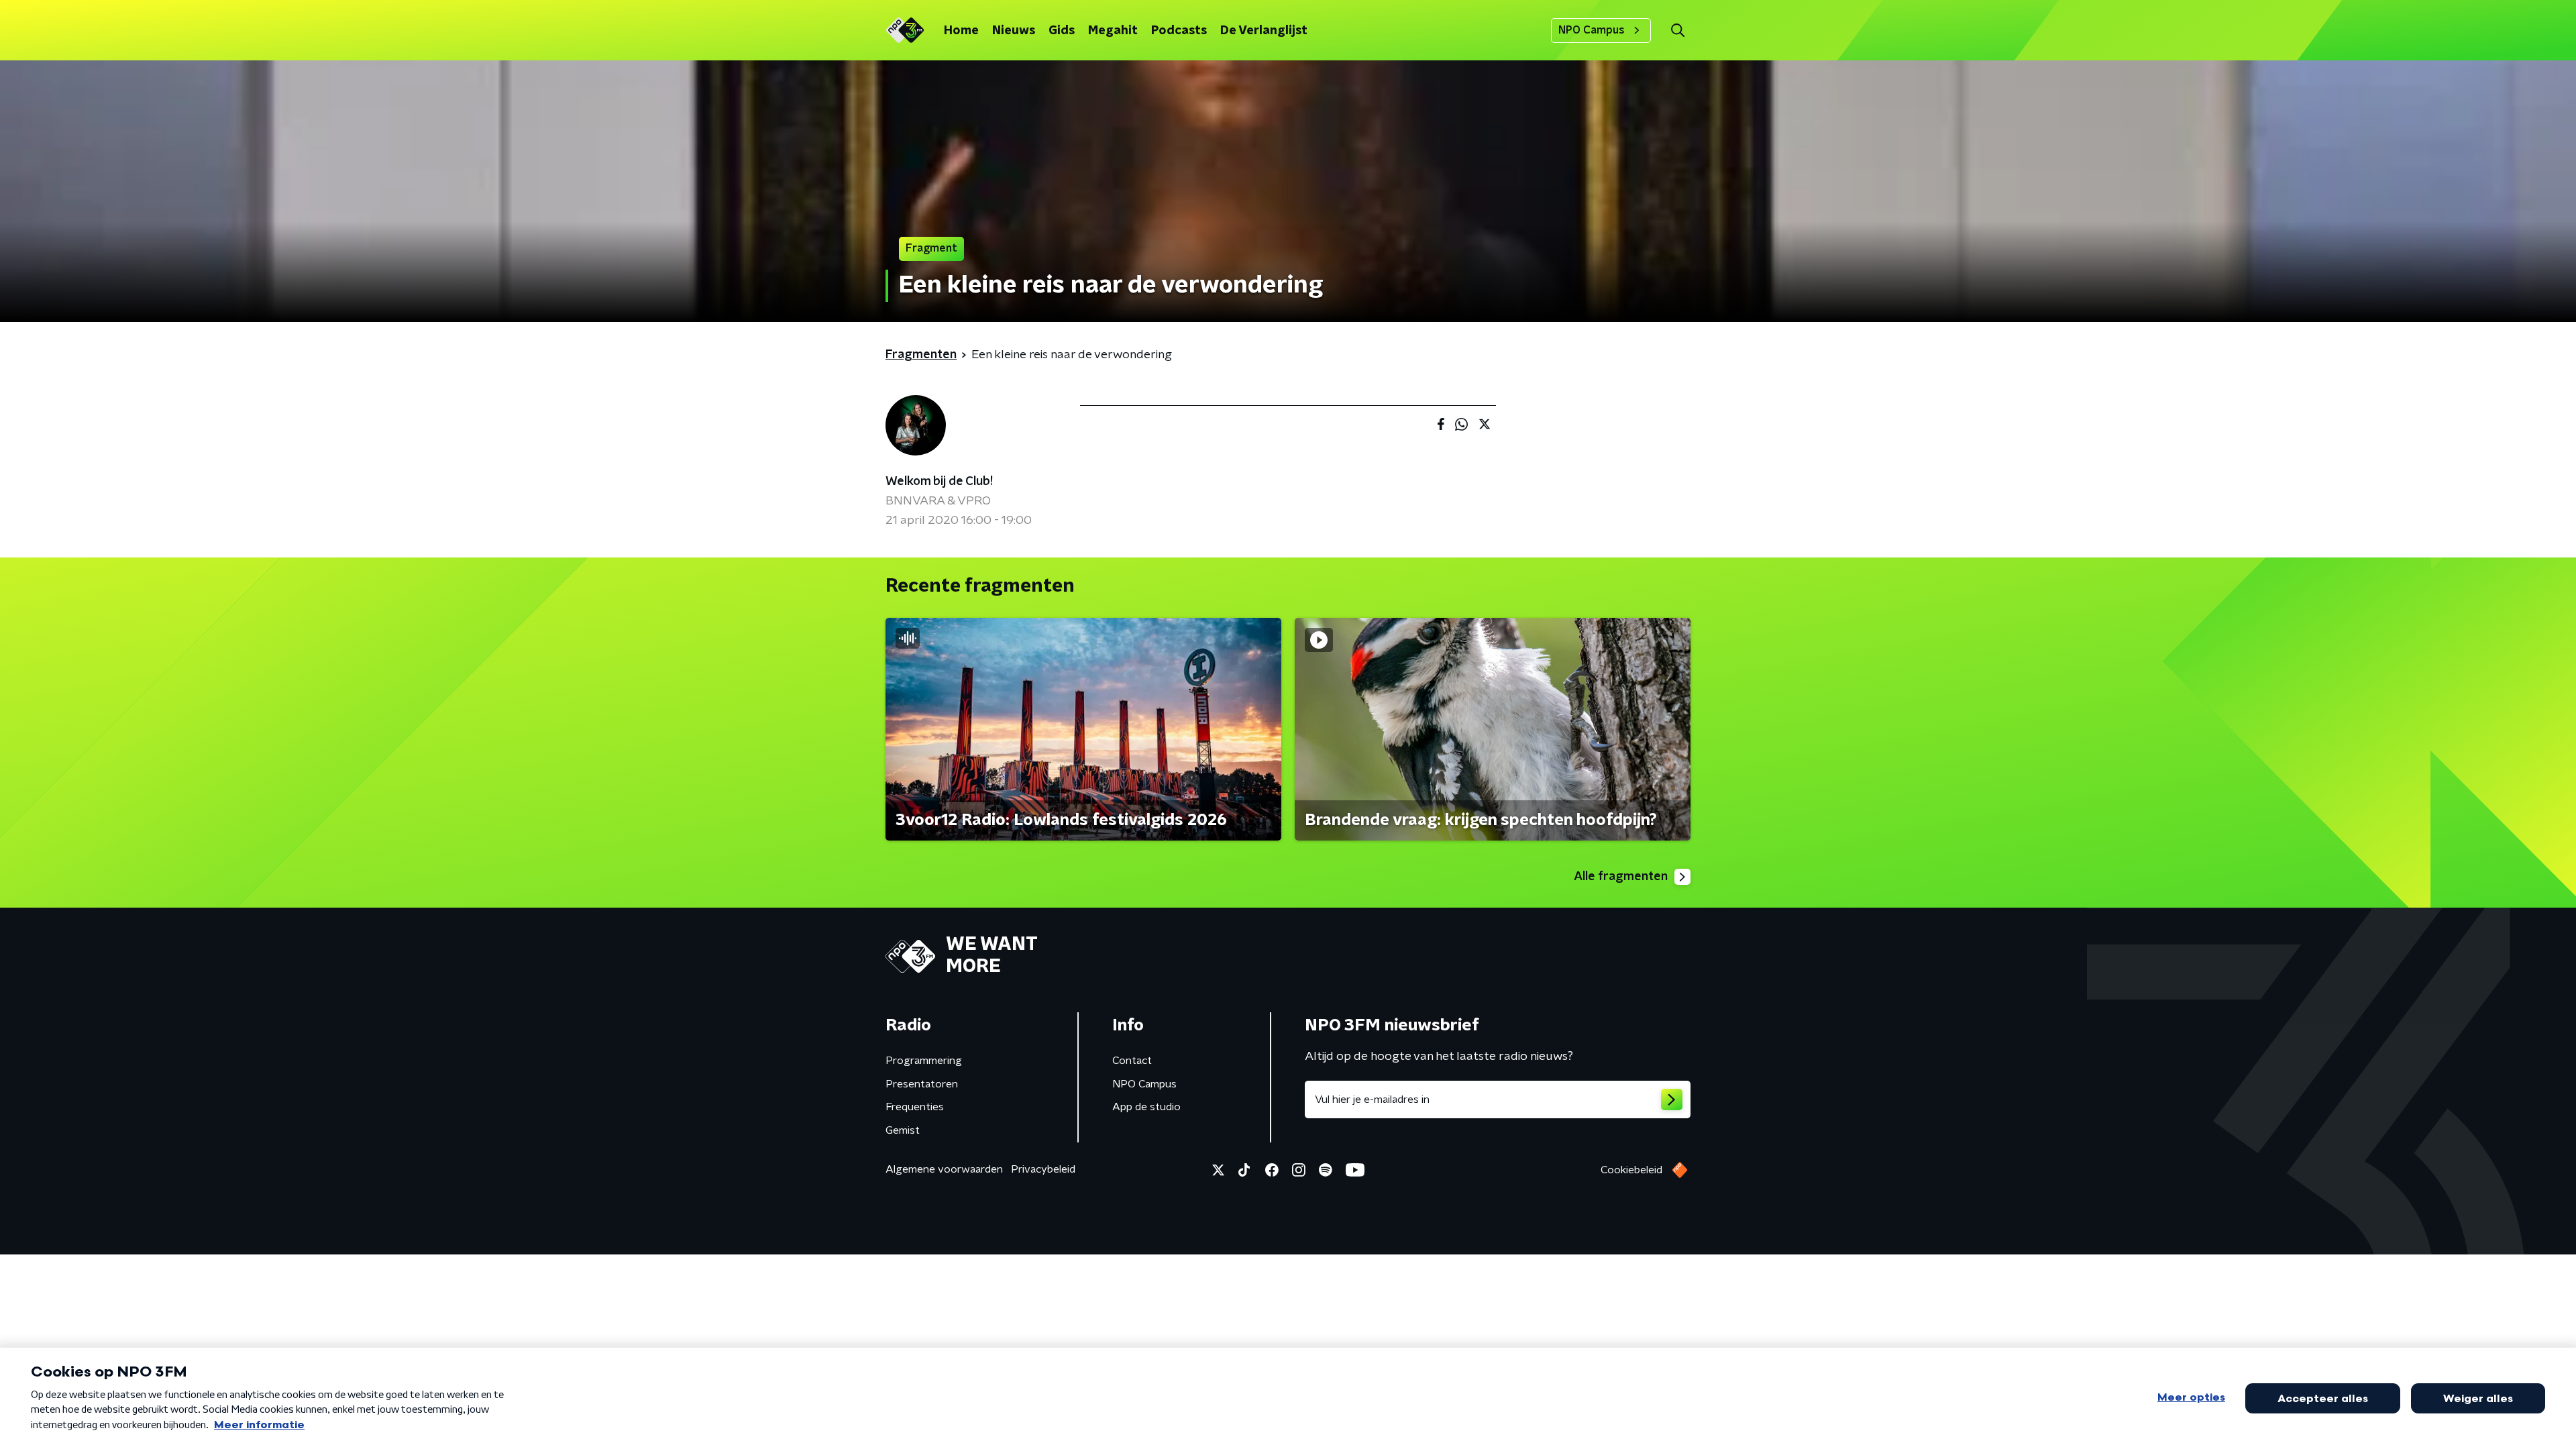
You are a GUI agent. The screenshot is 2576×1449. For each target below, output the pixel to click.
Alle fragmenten (1621, 877)
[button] (1677, 31)
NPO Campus (1592, 30)
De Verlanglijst (1264, 31)
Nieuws (1014, 31)
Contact (1132, 1061)
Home (961, 31)
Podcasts (1179, 31)
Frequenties (915, 1107)
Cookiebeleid (1631, 1170)
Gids (1062, 31)
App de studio (1146, 1107)
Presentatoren (922, 1084)
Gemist (903, 1130)
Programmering (924, 1061)
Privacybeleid (1043, 1169)
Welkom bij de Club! (939, 482)
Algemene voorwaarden (944, 1169)
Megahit (1113, 31)
